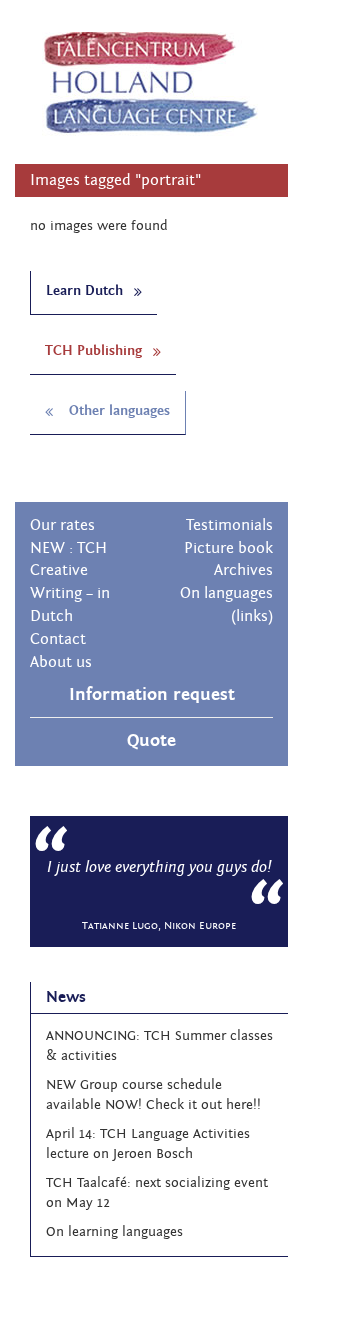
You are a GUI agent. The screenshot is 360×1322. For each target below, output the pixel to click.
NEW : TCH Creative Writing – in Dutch (70, 582)
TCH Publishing (95, 351)
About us (61, 662)
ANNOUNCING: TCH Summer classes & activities (159, 1046)
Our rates (62, 525)
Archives (243, 570)
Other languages (117, 411)
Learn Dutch (86, 291)
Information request (152, 694)
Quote (151, 740)
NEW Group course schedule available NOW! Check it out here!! (153, 1095)
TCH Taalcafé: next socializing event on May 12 (157, 1193)
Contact (58, 639)
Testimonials (229, 525)
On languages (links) (226, 604)
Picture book (228, 548)
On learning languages (114, 1232)
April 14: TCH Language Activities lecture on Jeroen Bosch (148, 1144)
